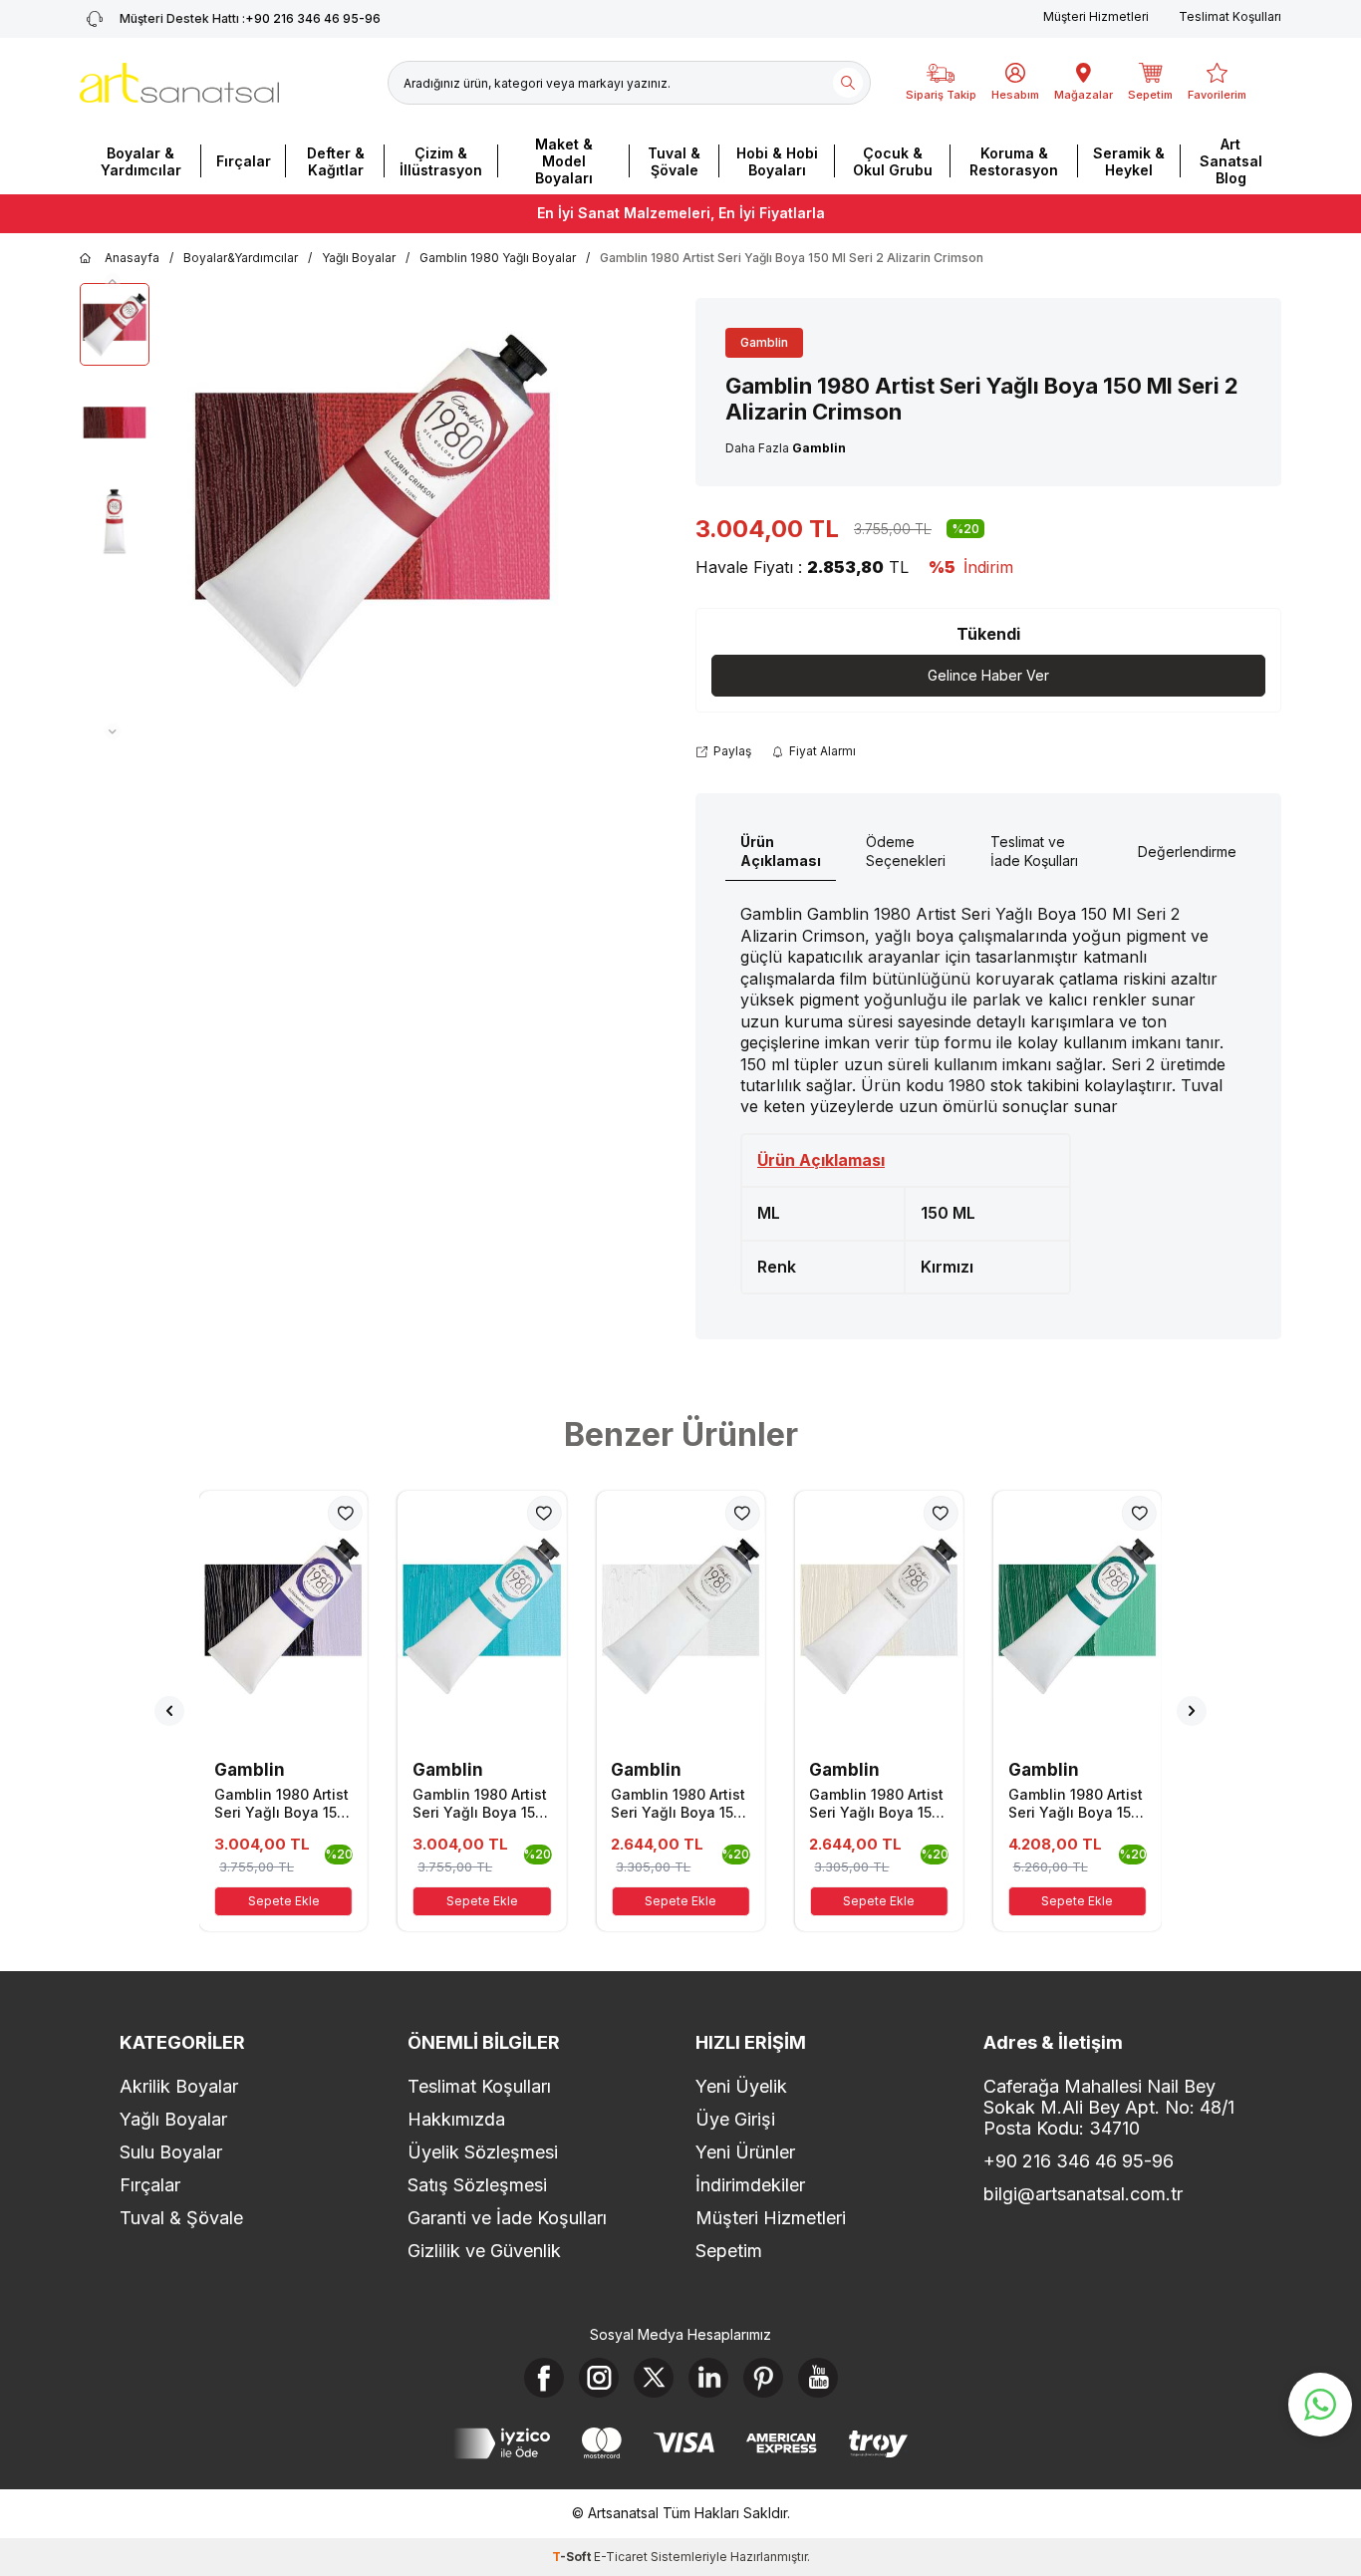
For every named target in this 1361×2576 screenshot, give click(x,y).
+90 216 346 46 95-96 (250, 18)
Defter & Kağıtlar (336, 161)
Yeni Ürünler (745, 2152)
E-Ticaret (621, 2557)
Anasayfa (132, 258)
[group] (373, 511)
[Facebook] (544, 2378)
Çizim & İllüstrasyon (441, 161)
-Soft (573, 2557)
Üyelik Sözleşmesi (483, 2152)
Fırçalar (244, 161)
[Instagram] (599, 2378)
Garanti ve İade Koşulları (507, 2218)
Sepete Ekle (284, 1901)
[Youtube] (818, 2378)
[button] (113, 281)
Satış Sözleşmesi (477, 2185)
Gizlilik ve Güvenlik (484, 2251)
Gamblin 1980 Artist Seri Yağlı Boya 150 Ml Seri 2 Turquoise (480, 1804)
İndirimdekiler (750, 2185)
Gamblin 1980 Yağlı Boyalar (498, 258)
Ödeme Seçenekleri (906, 851)
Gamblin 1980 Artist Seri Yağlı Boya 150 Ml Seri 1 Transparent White (678, 1804)
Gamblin (764, 342)
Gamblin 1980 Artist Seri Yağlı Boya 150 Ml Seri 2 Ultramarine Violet (281, 1804)
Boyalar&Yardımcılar (241, 258)
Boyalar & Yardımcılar (141, 161)
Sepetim (729, 2251)
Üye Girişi (735, 2119)
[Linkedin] (708, 2378)
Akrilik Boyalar (179, 2086)
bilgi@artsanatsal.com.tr (1083, 2194)
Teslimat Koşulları (1230, 16)
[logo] (179, 83)
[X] (654, 2378)
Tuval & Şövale (674, 161)
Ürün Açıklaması (781, 851)
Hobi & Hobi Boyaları (777, 161)
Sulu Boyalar (171, 2152)
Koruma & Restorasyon (1014, 161)
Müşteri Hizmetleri (1096, 16)
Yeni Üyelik (741, 2086)
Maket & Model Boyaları (564, 161)
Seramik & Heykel (1129, 161)
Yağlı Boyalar (359, 258)
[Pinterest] (763, 2378)
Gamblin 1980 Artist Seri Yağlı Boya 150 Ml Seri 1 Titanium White (876, 1804)
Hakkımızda (456, 2119)
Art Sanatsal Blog (1231, 161)
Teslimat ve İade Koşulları (1034, 851)
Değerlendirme (1187, 852)
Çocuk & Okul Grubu (893, 161)
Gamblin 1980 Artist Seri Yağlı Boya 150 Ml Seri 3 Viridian (1076, 1804)
